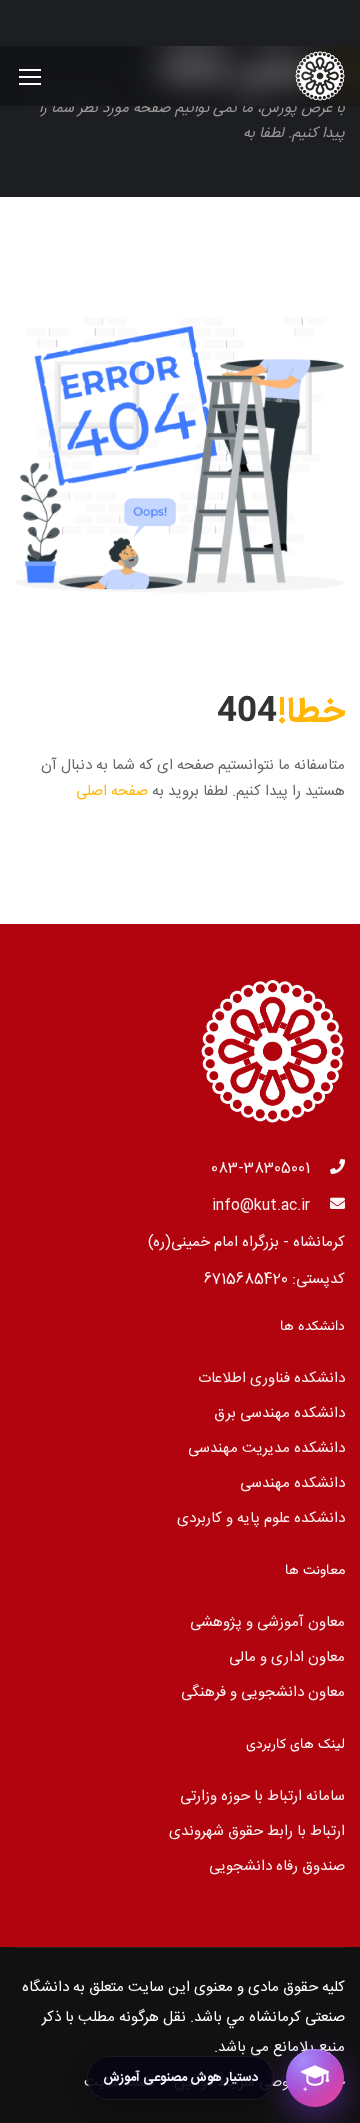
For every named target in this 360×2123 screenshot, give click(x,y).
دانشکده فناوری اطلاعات (271, 1378)
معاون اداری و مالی (287, 1657)
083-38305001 (260, 1168)
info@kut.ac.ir (261, 1205)
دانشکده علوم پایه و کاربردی (261, 1518)
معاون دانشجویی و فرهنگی (263, 1692)
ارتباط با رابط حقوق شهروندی (257, 1831)
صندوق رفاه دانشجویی (277, 1866)
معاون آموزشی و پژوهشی (267, 1622)
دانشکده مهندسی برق (279, 1413)
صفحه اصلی (112, 791)
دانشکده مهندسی (292, 1483)
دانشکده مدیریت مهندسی (266, 1448)
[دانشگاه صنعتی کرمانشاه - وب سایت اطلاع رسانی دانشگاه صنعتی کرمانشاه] (280, 76)
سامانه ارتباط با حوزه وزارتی (262, 1796)
